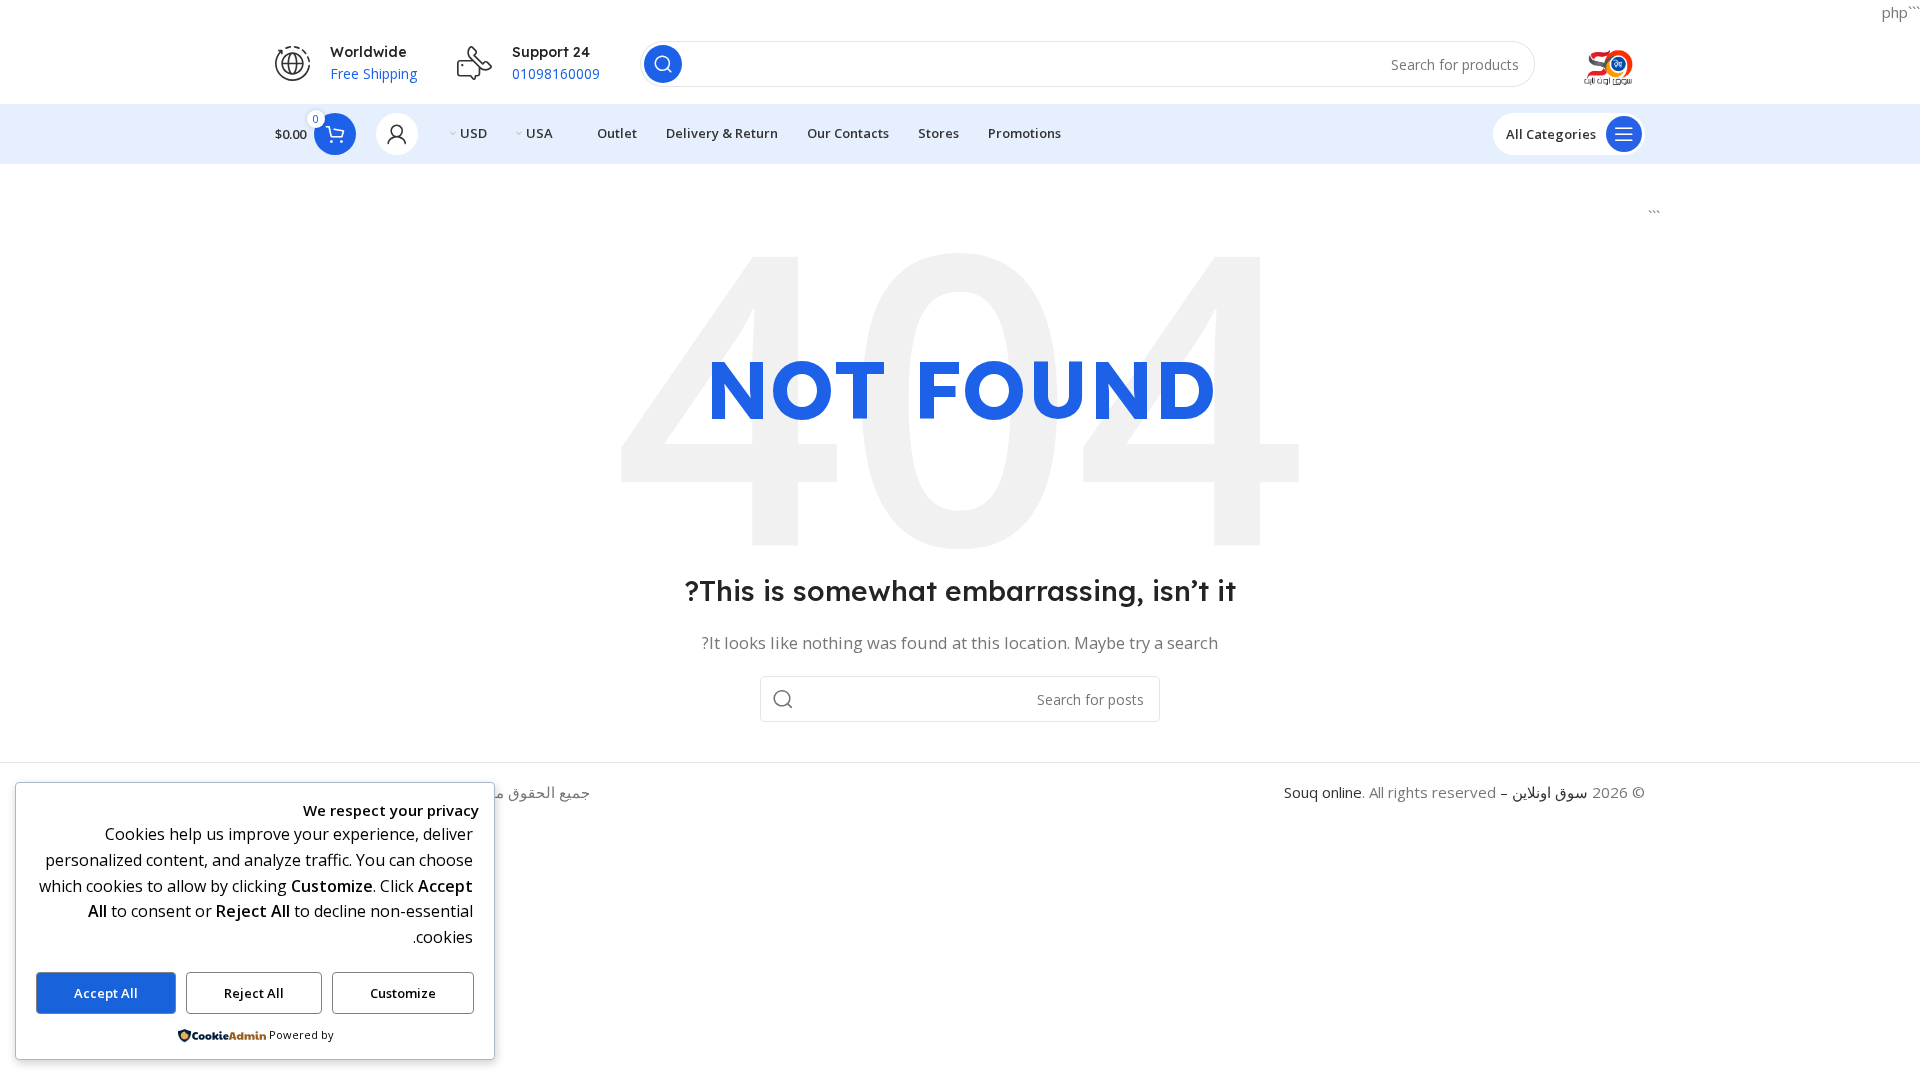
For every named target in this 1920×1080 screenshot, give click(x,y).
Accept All (106, 993)
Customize (403, 993)
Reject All (254, 993)
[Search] (663, 64)
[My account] (397, 134)
